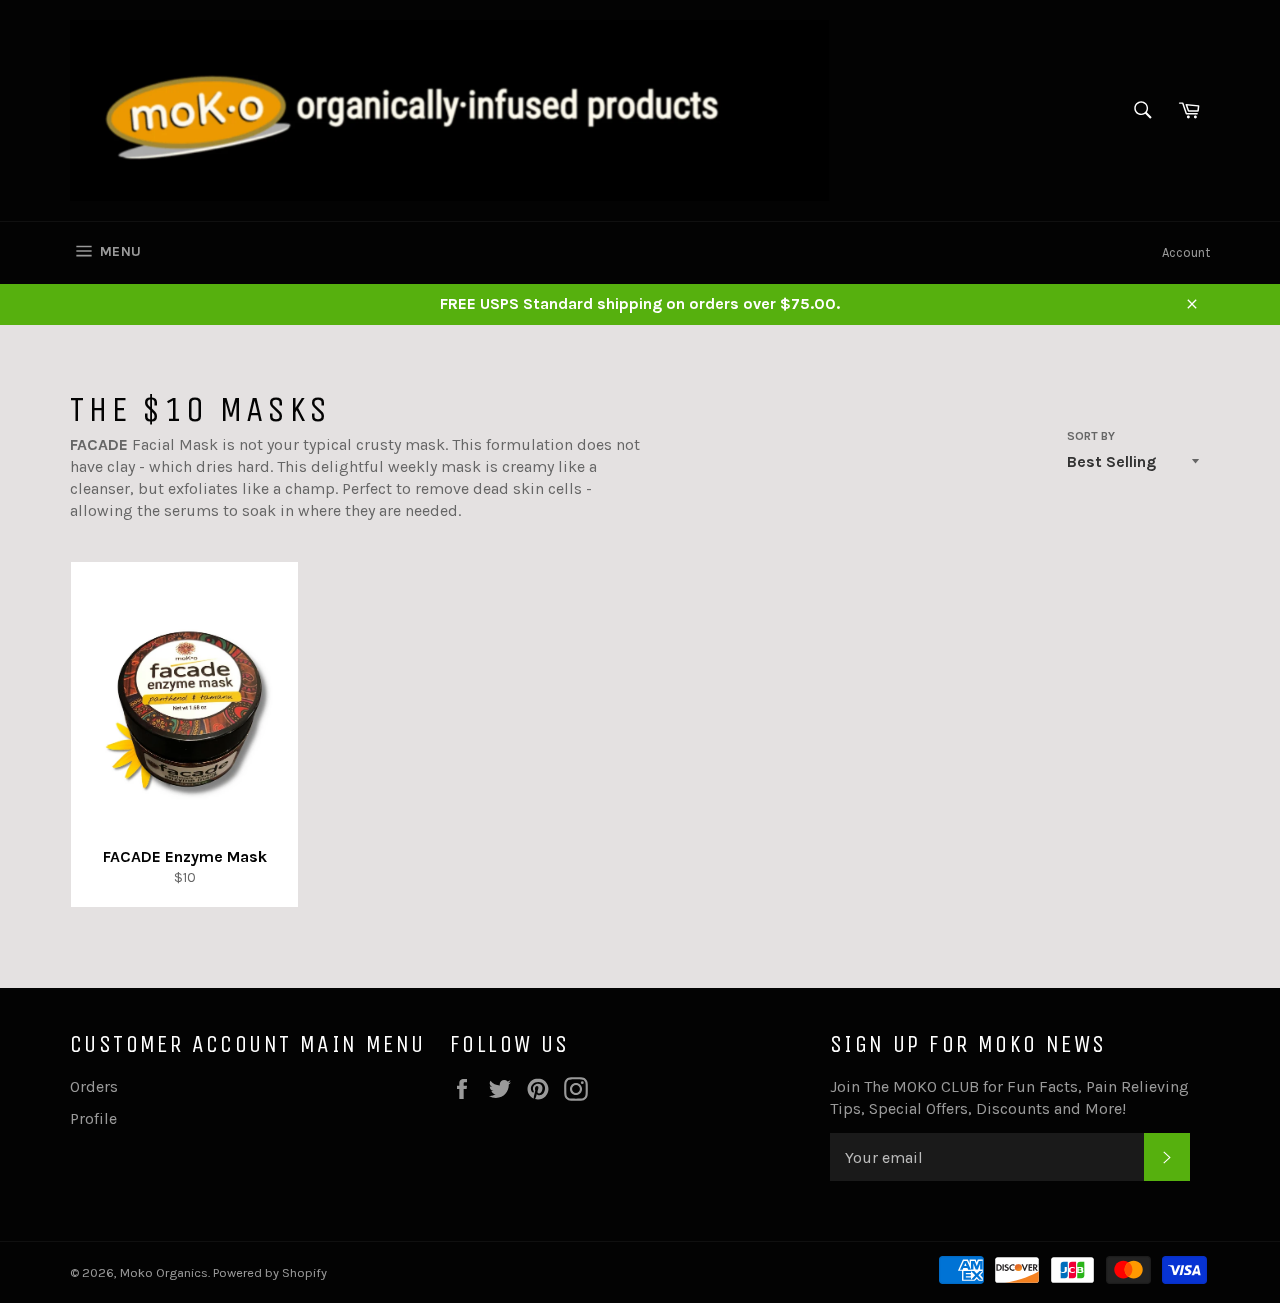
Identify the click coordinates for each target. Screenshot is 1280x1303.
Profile (93, 1118)
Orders (94, 1086)
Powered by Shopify (270, 1272)
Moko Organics (164, 1272)
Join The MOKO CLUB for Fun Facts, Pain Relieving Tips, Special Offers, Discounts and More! (1009, 1097)
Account (1186, 252)
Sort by (1091, 436)
